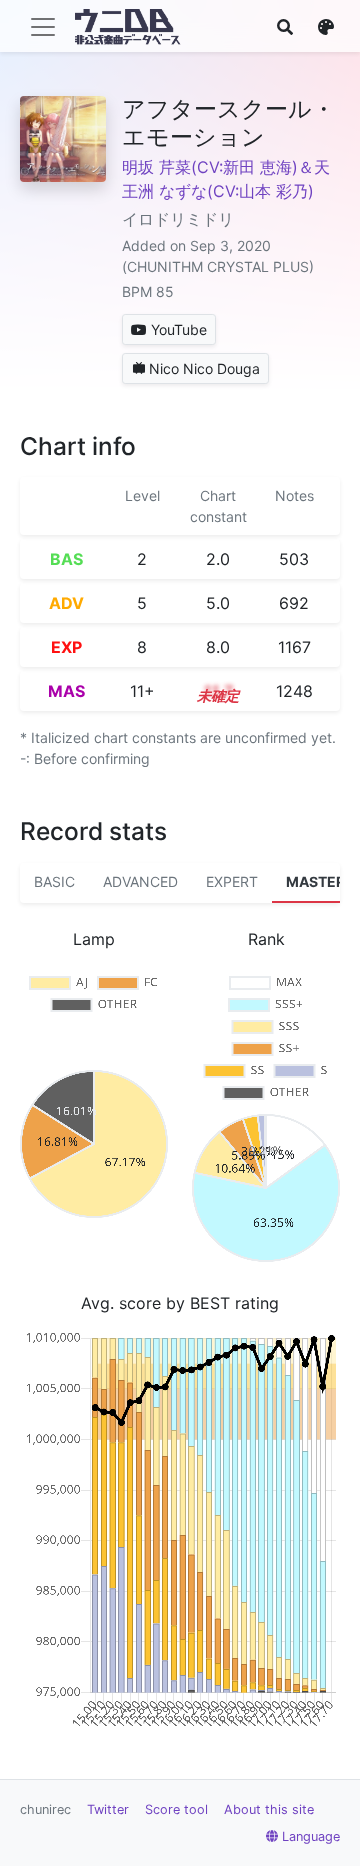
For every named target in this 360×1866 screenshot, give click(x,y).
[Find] (285, 27)
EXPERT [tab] (232, 881)
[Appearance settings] (326, 27)
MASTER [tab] (315, 881)
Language (311, 1836)
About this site (269, 1809)
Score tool (176, 1809)
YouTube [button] (179, 329)
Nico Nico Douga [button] (204, 368)
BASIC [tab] (54, 881)
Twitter (108, 1809)
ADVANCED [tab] (140, 881)
